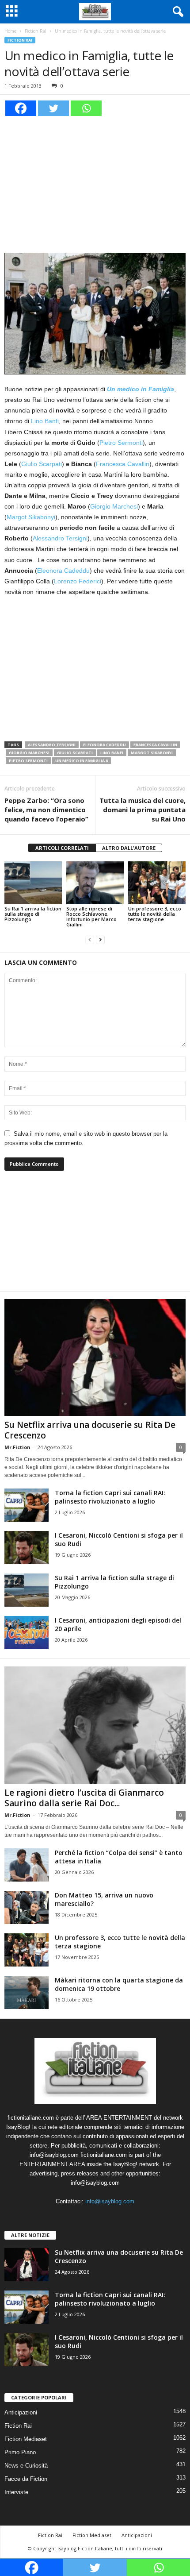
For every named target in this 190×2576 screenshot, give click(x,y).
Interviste (16, 2492)
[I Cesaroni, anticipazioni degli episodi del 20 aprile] (27, 1633)
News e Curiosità (26, 2466)
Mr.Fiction (17, 1447)
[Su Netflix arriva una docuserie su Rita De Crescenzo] (95, 1358)
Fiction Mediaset (26, 2439)
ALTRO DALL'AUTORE (129, 848)
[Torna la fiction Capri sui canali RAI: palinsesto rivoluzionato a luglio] (27, 1505)
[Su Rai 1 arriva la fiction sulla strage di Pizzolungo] (33, 883)
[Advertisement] (95, 183)
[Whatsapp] (86, 108)
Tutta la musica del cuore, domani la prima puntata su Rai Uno (142, 810)
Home (10, 31)
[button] (176, 12)
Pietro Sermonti (121, 443)
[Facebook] (21, 108)
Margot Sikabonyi (31, 517)
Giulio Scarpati (42, 464)
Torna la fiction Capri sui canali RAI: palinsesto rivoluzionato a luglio (110, 1497)
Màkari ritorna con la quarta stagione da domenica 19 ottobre (119, 1984)
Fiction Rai (36, 31)
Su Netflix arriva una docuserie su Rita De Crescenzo (90, 1430)
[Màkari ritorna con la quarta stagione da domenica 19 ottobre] (27, 1992)
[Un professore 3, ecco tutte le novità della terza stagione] (157, 883)
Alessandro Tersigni (60, 538)
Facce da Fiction (26, 2479)
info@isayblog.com (110, 2201)
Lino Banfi (45, 421)
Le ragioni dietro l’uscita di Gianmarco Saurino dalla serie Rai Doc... (84, 1798)
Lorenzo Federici (78, 581)
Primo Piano (20, 2452)
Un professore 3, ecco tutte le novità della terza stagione (155, 914)
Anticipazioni (21, 2412)
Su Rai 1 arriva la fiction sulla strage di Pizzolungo (33, 914)
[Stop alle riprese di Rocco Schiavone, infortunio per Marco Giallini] (95, 883)
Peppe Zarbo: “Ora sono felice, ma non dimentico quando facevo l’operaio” (46, 810)
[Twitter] (53, 108)
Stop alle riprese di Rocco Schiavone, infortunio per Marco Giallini (91, 916)
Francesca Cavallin (123, 464)
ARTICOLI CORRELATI (62, 848)
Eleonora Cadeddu (63, 571)
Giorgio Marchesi (114, 506)
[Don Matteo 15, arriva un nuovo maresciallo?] (27, 1907)
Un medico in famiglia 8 (82, 761)
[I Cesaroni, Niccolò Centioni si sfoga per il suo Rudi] (27, 1548)
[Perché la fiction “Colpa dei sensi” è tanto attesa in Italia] (27, 1865)
